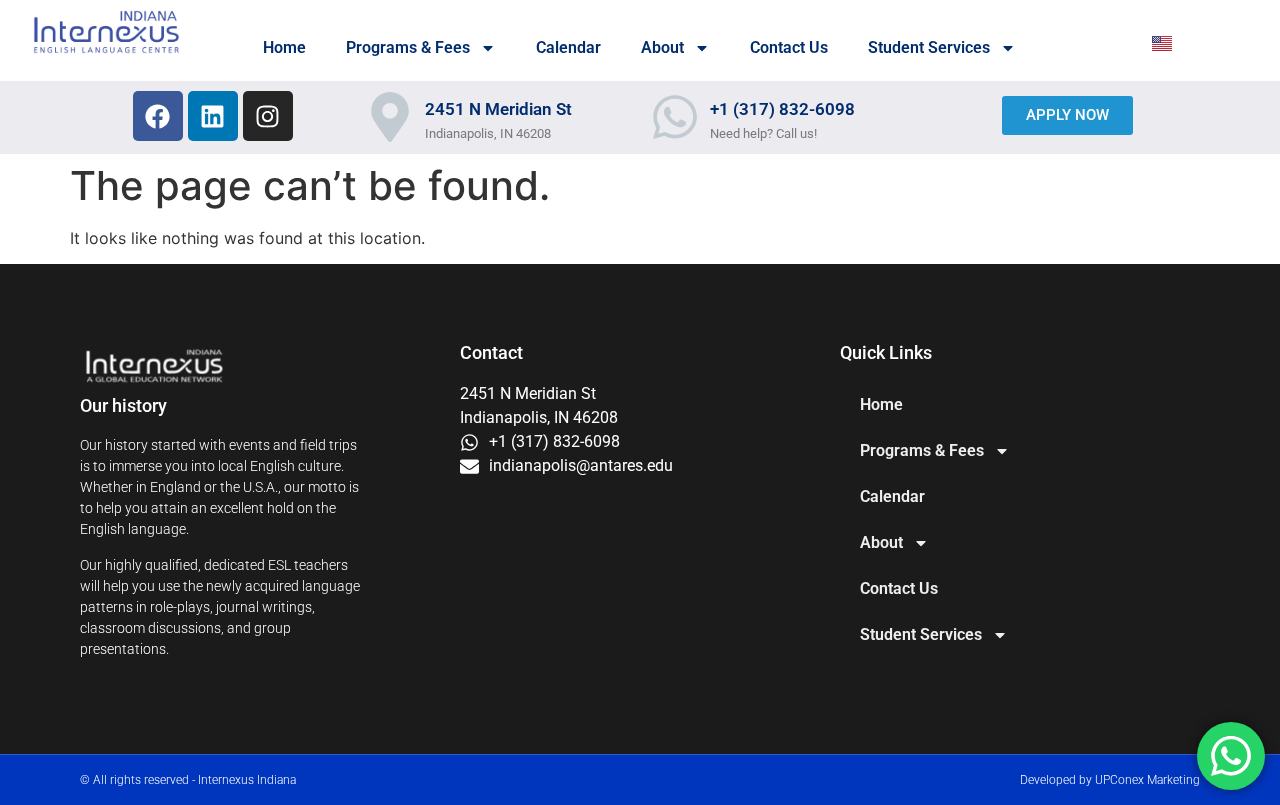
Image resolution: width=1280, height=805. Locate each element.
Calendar (568, 47)
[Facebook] (158, 116)
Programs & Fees (408, 47)
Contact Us (789, 47)
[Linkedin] (213, 116)
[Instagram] (268, 116)
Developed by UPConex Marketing (1110, 780)
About (662, 47)
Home (284, 47)
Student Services (929, 47)
